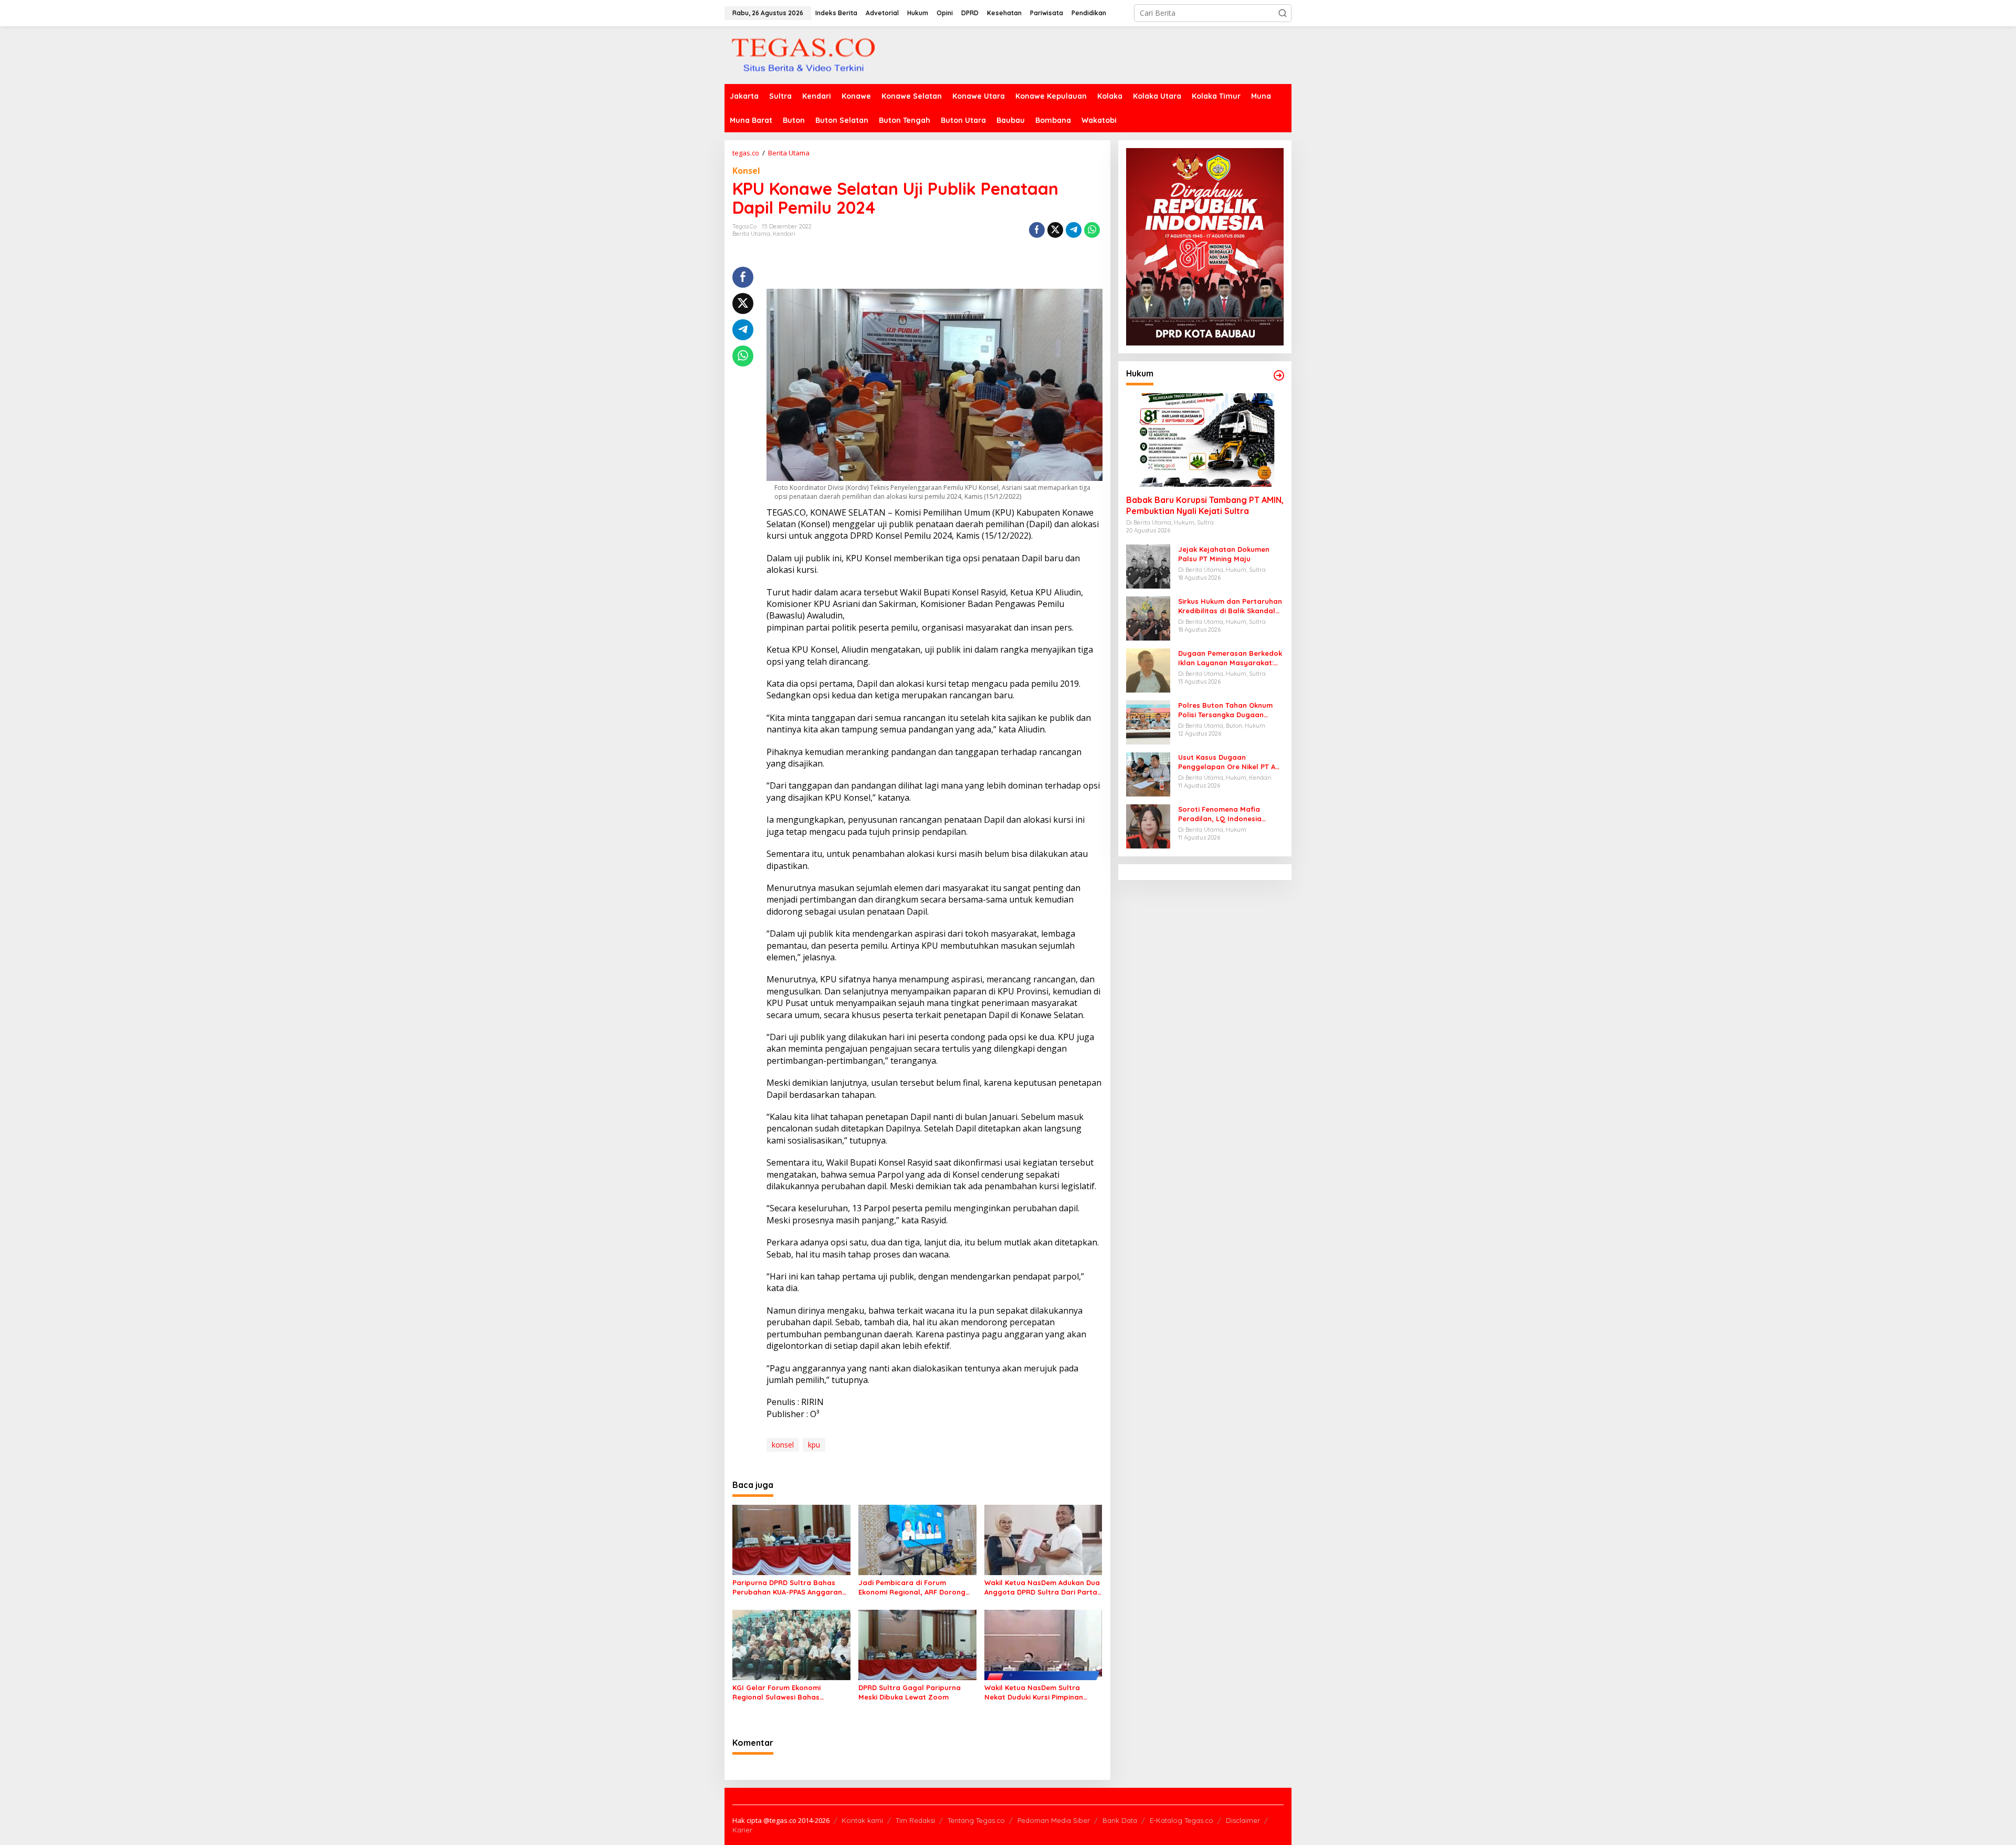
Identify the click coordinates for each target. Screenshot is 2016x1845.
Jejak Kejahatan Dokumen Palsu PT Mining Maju (1224, 554)
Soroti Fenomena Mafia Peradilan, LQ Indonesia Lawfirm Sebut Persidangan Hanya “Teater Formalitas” (1226, 814)
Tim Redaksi (915, 1820)
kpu (814, 1445)
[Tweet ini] (1055, 230)
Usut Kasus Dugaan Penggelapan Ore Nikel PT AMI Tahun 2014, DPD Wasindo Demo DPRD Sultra (1231, 762)
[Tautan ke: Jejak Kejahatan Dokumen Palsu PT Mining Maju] (1148, 566)
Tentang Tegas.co (976, 1820)
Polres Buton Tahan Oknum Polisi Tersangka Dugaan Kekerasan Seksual (1225, 710)
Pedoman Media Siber (1054, 1820)
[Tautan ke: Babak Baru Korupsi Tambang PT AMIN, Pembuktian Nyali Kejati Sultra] (1205, 440)
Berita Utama (751, 234)
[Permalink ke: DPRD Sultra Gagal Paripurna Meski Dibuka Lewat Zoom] (917, 1644)
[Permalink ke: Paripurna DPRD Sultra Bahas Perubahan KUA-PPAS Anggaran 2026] (791, 1539)
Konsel (746, 171)
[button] (1283, 13)
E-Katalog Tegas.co (1182, 1820)
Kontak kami (862, 1820)
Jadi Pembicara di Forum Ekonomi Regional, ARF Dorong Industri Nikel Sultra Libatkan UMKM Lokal (912, 1587)
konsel (783, 1445)
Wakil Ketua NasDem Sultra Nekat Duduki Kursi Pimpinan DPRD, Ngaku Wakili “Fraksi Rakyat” (1034, 1692)
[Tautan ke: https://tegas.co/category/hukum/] (1279, 375)
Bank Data (1120, 1820)
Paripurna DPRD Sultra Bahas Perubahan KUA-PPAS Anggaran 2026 (787, 1587)
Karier (742, 1830)
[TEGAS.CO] (803, 54)
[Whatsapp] (1092, 230)
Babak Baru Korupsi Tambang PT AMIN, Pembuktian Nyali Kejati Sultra (1205, 505)
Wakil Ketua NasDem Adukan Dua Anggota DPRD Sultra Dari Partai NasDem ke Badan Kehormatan (1042, 1587)
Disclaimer (1243, 1820)
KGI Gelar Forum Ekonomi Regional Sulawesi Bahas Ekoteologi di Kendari (776, 1692)
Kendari (784, 234)
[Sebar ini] (1037, 230)
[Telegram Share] (1074, 230)
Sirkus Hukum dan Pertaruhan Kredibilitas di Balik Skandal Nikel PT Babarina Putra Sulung (1230, 606)
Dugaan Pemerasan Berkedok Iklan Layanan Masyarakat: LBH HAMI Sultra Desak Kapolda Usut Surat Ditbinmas (1230, 658)
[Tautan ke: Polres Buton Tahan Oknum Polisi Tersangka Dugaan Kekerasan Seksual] (1148, 722)
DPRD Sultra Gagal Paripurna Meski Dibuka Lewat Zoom (910, 1692)
